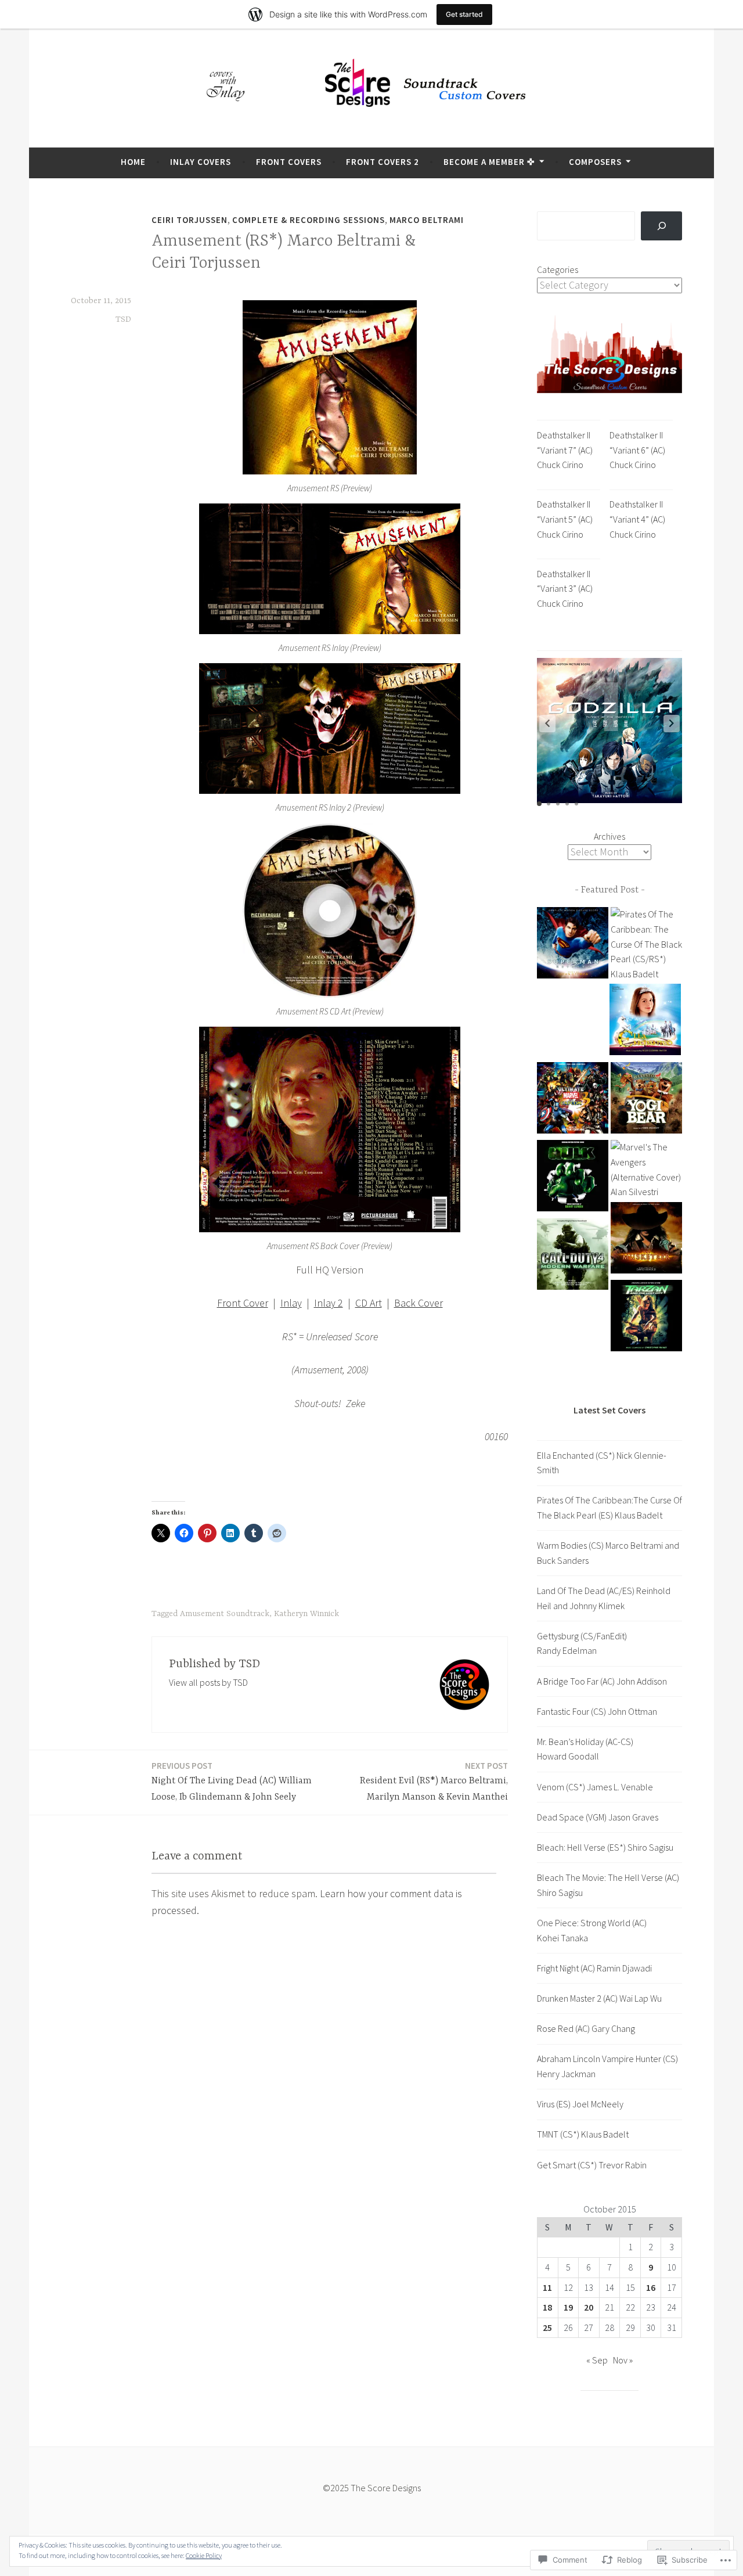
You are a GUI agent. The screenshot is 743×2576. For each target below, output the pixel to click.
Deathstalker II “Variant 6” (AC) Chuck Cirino (637, 450)
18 (547, 2307)
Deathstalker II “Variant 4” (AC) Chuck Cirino (637, 519)
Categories (558, 269)
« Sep (597, 2360)
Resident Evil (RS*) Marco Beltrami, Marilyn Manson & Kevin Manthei (434, 1782)
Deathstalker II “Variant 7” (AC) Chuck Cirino (565, 450)
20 (589, 2307)
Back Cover (419, 1303)
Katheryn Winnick (306, 1614)
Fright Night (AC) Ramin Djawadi (594, 1968)
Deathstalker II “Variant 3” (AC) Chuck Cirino (565, 589)
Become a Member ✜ (489, 162)
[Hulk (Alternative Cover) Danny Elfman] (573, 1178)
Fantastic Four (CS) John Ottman (597, 1711)
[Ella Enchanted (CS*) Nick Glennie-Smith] (645, 1022)
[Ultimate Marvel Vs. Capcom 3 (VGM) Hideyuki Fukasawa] (573, 1100)
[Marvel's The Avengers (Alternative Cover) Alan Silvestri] (646, 1170)
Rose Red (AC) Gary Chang (586, 2028)
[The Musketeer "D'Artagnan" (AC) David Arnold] (646, 1240)
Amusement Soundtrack (225, 1614)
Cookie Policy (204, 2555)
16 (651, 2287)
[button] (672, 724)
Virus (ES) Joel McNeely (580, 2104)
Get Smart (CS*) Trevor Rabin (592, 2165)
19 (568, 2307)
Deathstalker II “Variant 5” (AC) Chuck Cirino (565, 519)
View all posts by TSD (208, 1682)
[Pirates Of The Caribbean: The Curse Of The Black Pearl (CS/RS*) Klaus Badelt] (646, 944)
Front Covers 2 (383, 162)
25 (547, 2327)
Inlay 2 (329, 1303)
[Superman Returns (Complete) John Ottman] (573, 945)
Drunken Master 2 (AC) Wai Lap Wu (599, 1998)
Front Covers (289, 162)
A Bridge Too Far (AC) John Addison (602, 1681)
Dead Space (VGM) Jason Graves (598, 1817)
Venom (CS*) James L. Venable (595, 1787)
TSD (123, 319)
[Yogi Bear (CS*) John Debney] (646, 1100)
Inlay (291, 1303)
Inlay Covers (201, 162)
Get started (464, 14)
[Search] (661, 226)
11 (547, 2287)
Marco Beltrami (427, 220)
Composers (595, 162)
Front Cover (243, 1303)
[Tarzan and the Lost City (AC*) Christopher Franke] (646, 1318)
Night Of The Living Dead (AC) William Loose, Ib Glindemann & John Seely (232, 1782)
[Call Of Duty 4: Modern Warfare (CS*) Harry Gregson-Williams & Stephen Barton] (573, 1256)
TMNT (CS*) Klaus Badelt (583, 2134)
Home (133, 162)
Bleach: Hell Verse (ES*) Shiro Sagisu (605, 1847)
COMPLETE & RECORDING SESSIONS (309, 220)
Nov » (623, 2360)
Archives (609, 836)
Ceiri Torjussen (190, 220)
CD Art (369, 1303)
